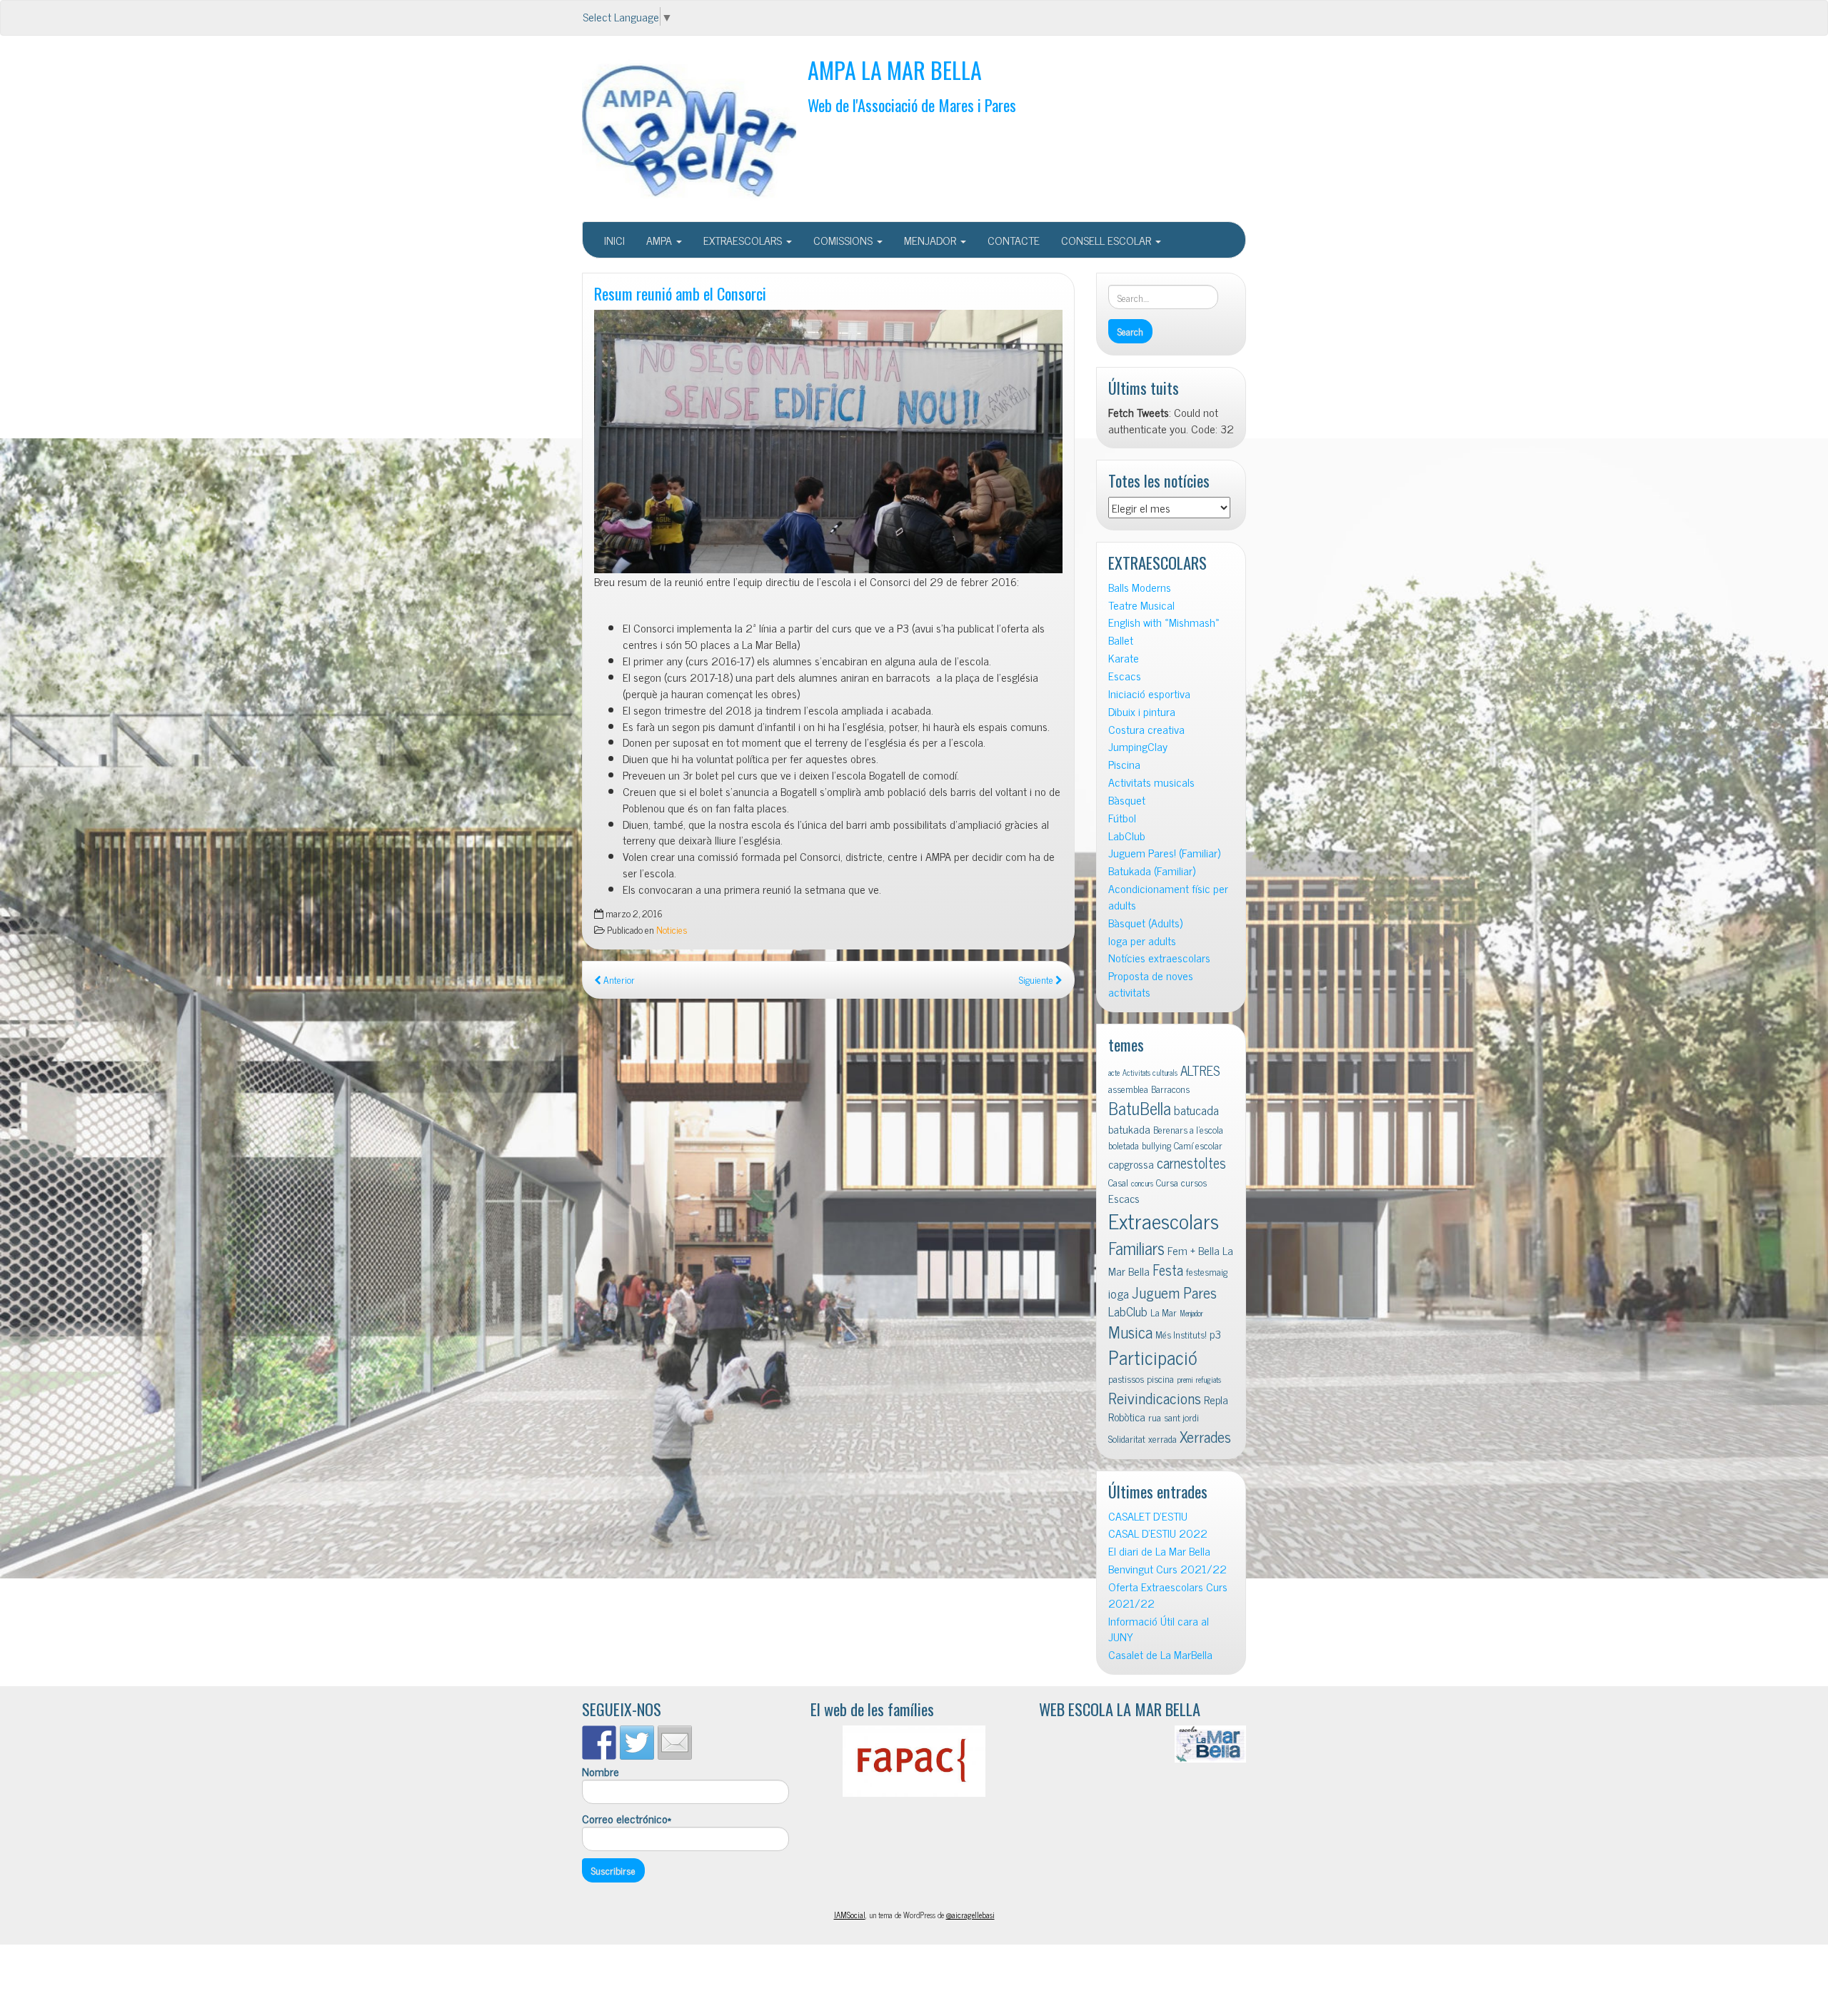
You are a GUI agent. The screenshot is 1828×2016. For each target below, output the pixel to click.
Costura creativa (1146, 729)
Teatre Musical (1141, 605)
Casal (1118, 1182)
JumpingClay (1138, 746)
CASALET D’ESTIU (1148, 1516)
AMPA (661, 240)
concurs (1142, 1183)
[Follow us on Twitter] (637, 1743)
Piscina (1124, 764)
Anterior (618, 979)
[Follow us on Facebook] (599, 1743)
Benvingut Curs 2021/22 (1167, 1569)
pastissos (1126, 1379)
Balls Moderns (1140, 587)
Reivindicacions (1155, 1397)
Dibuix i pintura (1142, 711)
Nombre (601, 1772)
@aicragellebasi (970, 1915)
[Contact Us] (675, 1743)
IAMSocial (850, 1915)
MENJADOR (931, 240)
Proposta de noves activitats (1151, 984)
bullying (1156, 1145)
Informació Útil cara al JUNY (1159, 1629)
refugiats (1209, 1380)
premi (1185, 1380)
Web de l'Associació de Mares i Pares (912, 105)
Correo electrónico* (627, 1819)
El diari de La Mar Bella (1159, 1551)
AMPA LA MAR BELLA (895, 70)
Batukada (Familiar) (1152, 871)
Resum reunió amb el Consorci (680, 293)
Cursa (1167, 1182)
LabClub (1127, 836)
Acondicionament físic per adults (1168, 897)
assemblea (1128, 1089)
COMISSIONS (844, 240)
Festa (1168, 1270)
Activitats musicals (1151, 782)
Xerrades (1205, 1436)
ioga (1119, 1293)
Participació (1153, 1357)
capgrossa (1131, 1164)
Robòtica (1127, 1416)
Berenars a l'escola (1188, 1129)
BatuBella (1140, 1108)
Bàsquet (1127, 800)
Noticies (672, 929)
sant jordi (1181, 1417)
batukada (1129, 1129)
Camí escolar (1198, 1145)
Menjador (1191, 1313)
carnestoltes (1191, 1163)
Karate (1124, 658)
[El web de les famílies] (914, 1761)
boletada (1124, 1145)
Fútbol (1122, 818)
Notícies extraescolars (1159, 958)
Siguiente (1037, 979)
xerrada (1162, 1438)
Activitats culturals (1150, 1073)
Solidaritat (1127, 1438)
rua (1155, 1417)
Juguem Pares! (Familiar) (1164, 853)
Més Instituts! (1181, 1334)
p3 (1215, 1334)
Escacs (1125, 676)
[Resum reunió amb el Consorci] (828, 442)
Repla (1216, 1399)
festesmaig (1207, 1271)
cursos (1194, 1182)
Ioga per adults (1142, 941)
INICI (614, 240)
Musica (1130, 1332)
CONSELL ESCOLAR (1108, 240)
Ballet (1121, 640)
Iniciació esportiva (1149, 694)
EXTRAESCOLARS (744, 240)
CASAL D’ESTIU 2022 (1158, 1533)
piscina (1160, 1379)
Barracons (1170, 1089)
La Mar (1164, 1312)
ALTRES (1200, 1070)
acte (1114, 1073)
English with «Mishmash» (1164, 622)
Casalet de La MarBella (1160, 1654)
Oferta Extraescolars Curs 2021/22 (1168, 1595)
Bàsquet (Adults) (1145, 923)
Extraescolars (1164, 1220)
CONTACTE (1014, 240)
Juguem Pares (1174, 1292)
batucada (1196, 1110)
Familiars (1136, 1248)
